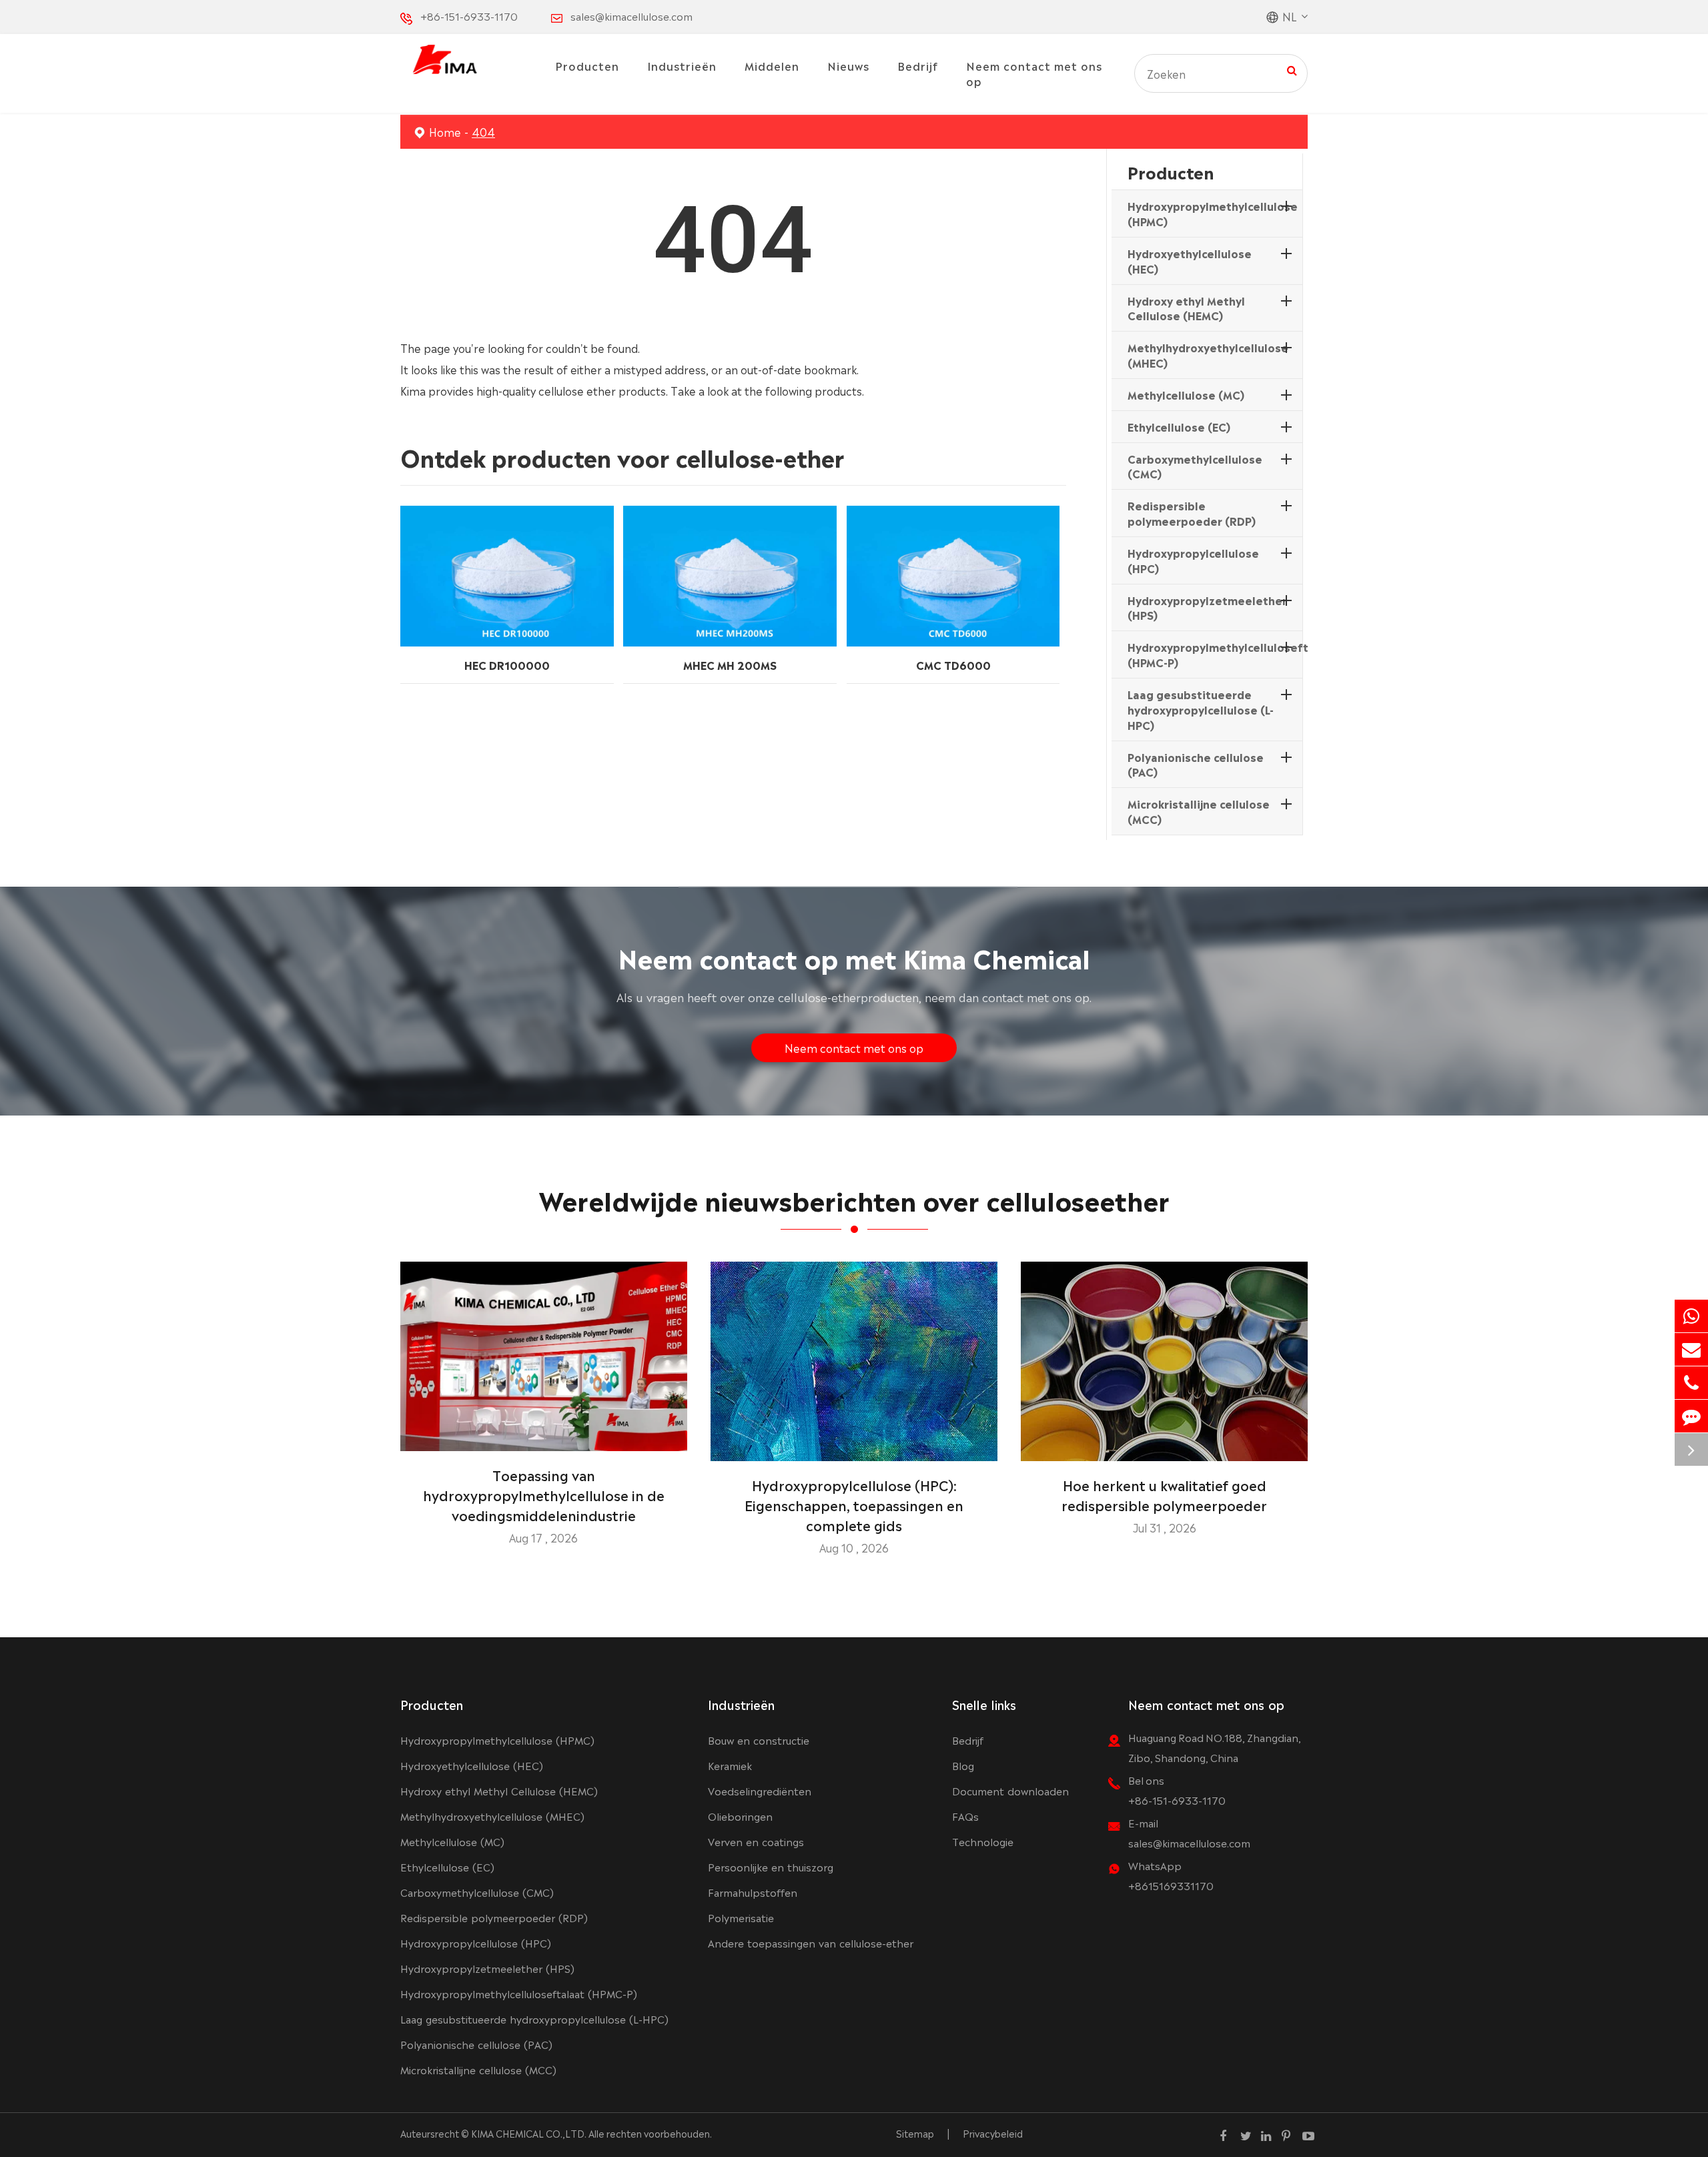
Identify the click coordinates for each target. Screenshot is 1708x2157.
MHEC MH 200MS (730, 665)
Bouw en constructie (759, 1740)
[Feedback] (1691, 1416)
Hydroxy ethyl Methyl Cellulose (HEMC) (1186, 308)
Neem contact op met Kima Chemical (854, 956)
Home (445, 131)
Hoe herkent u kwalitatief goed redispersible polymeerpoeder (1164, 1494)
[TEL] (1691, 1383)
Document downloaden (1010, 1790)
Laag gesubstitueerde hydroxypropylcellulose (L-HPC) (1201, 709)
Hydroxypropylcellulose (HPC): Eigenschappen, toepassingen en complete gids (854, 1504)
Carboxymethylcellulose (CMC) (1195, 466)
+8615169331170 (1171, 1885)
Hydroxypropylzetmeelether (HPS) (1207, 607)
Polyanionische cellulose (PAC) (1196, 764)
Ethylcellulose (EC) (1179, 426)
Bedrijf (918, 65)
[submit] (1292, 69)
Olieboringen (740, 1816)
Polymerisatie (741, 1917)
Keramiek (730, 1765)
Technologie (983, 1841)
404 (483, 131)
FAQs (965, 1816)
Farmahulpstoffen (753, 1892)
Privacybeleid (993, 2133)
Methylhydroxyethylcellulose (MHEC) (1208, 355)
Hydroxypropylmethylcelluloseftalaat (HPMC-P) (1232, 654)
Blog (963, 1765)
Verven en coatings (756, 1841)
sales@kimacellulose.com (631, 16)
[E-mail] (1691, 1349)
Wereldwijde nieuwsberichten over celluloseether (854, 1199)
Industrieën (682, 65)
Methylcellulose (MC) (1186, 394)
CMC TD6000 (953, 665)
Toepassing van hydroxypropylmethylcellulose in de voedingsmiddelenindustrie (544, 1494)
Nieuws (848, 65)
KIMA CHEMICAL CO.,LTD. (529, 2133)
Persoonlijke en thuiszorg (771, 1866)
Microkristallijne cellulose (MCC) (1199, 811)
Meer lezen (543, 1436)
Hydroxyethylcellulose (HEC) (1190, 261)
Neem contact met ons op (1034, 73)
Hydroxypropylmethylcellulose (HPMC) (1213, 213)
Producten (587, 65)
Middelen (772, 65)
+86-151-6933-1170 (469, 16)
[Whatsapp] (1691, 1316)
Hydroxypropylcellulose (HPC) (1193, 560)
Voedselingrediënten (760, 1790)
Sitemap (915, 2133)
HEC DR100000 (507, 665)
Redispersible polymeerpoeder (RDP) (1192, 513)
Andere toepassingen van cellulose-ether (811, 1943)
